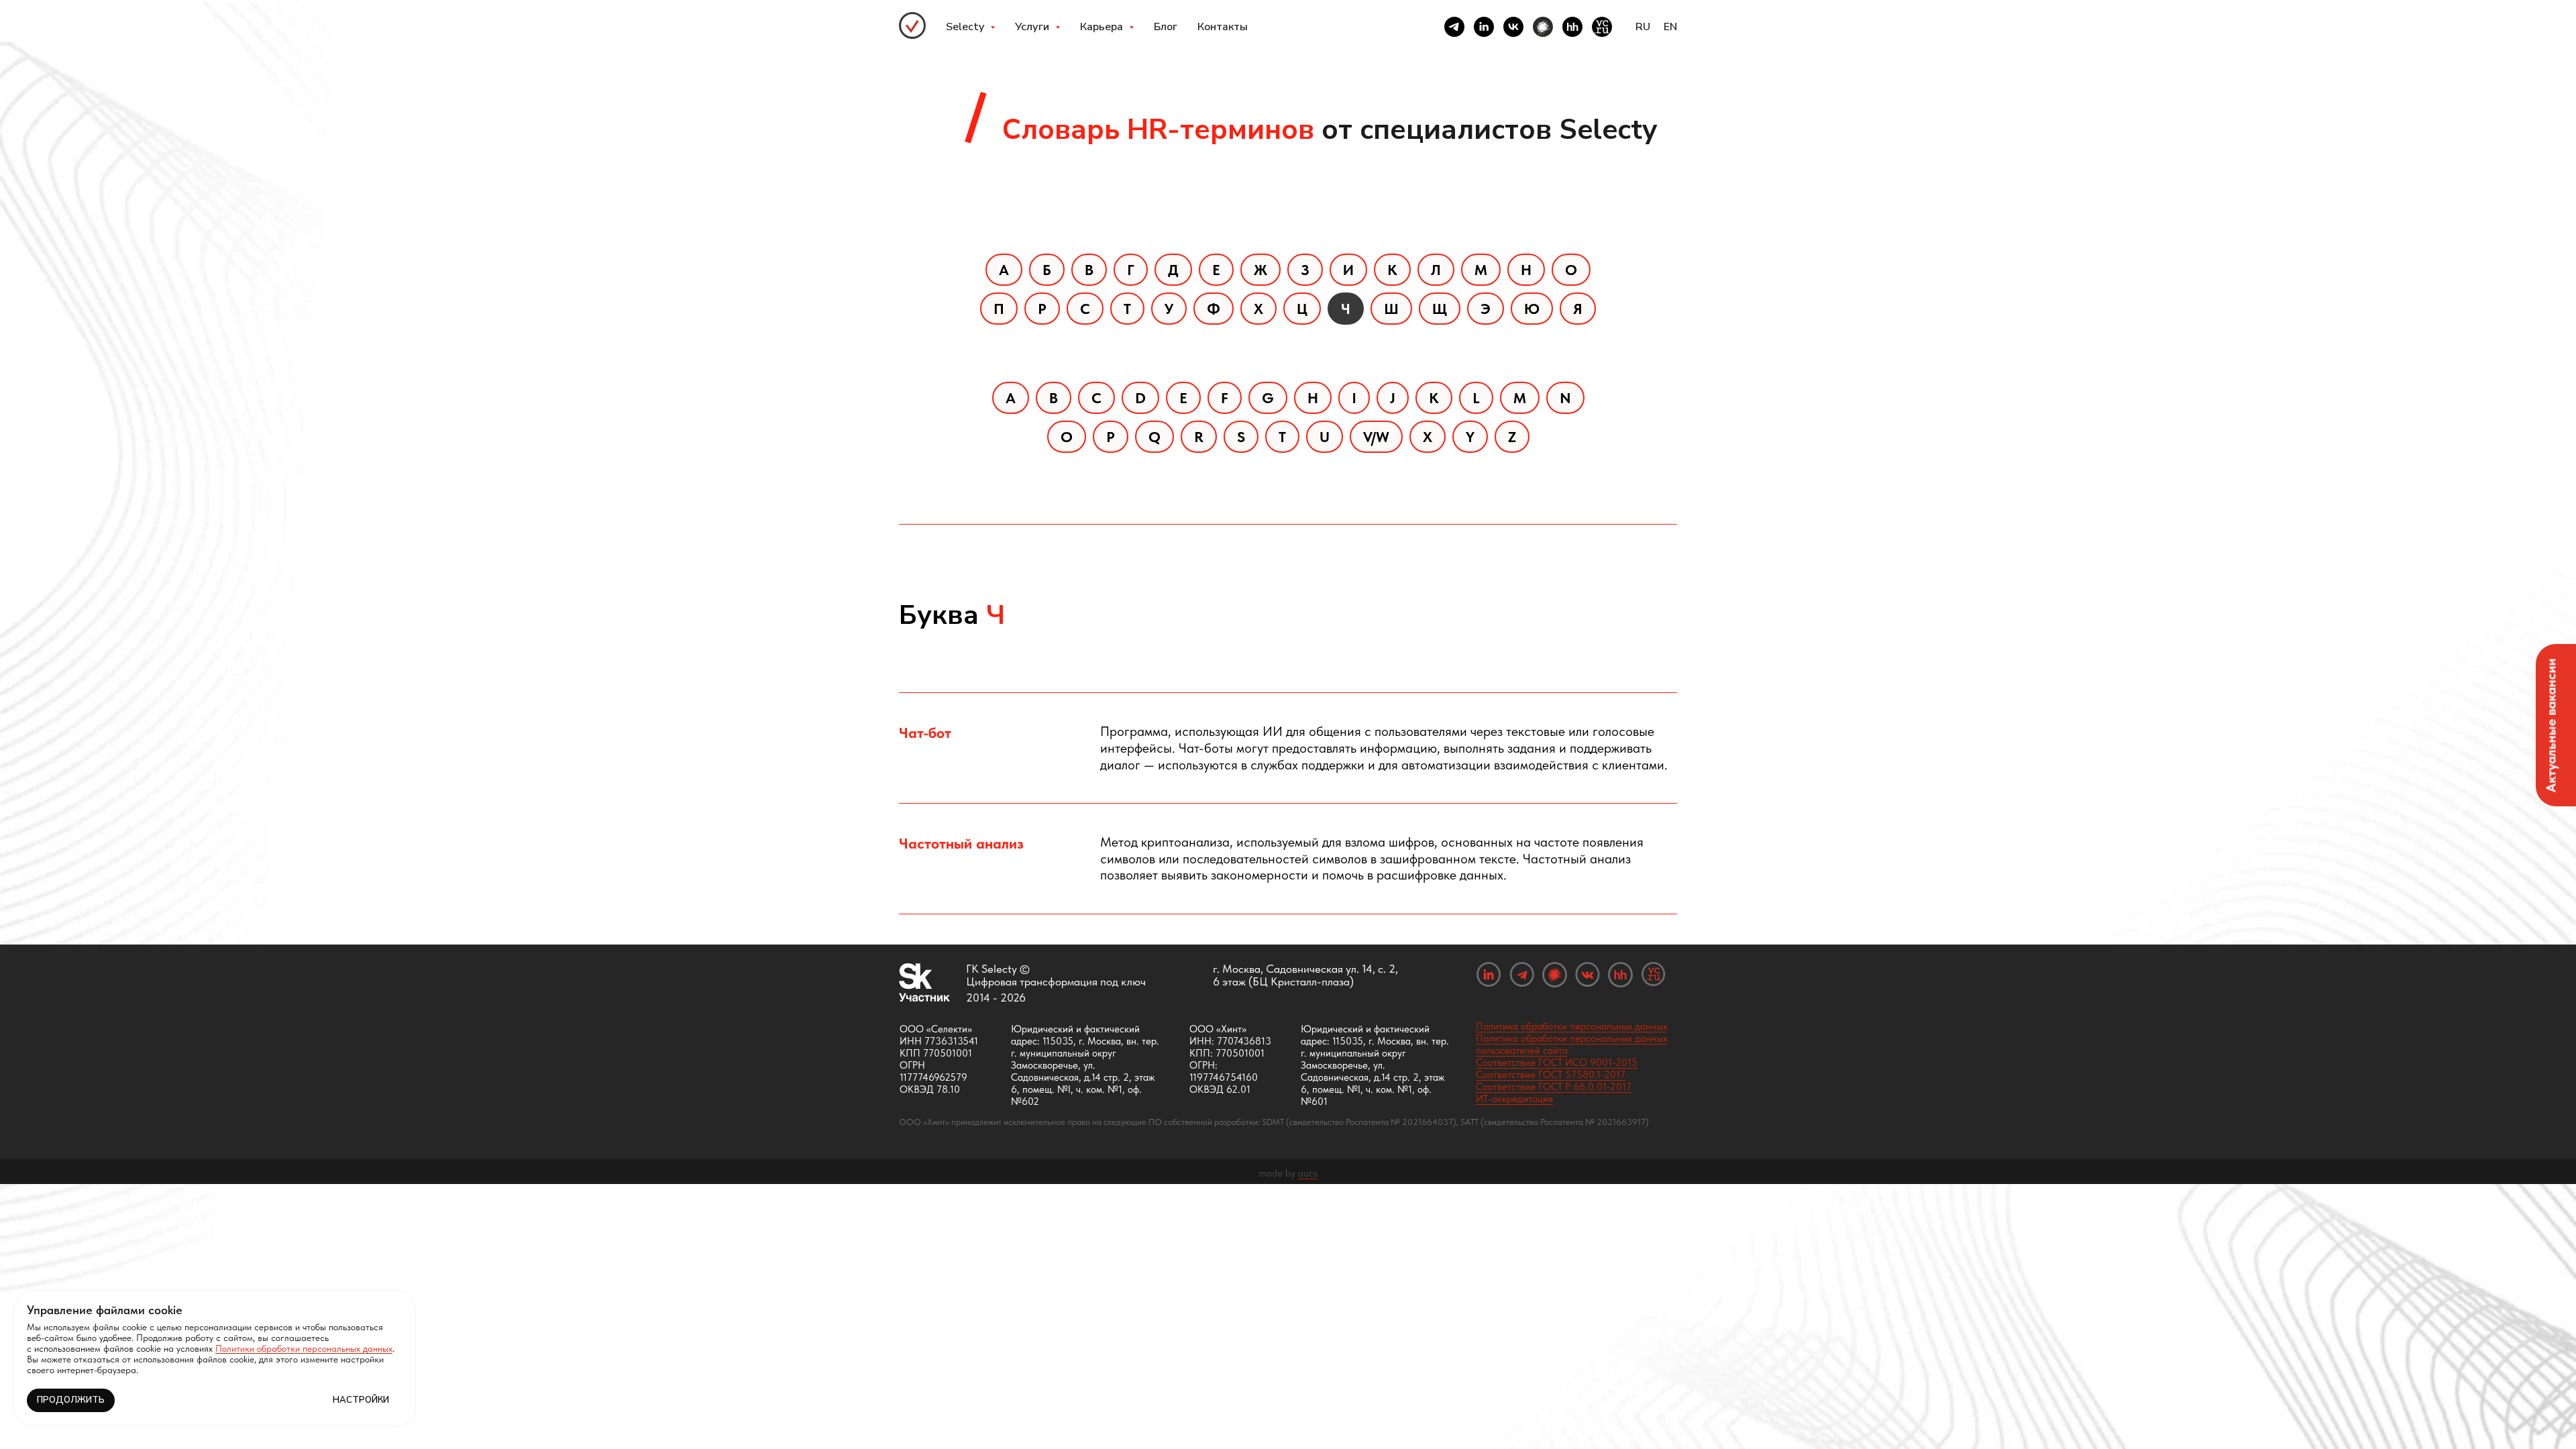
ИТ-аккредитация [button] (1514, 1099)
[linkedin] (1484, 27)
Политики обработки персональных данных (304, 1348)
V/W (1376, 437)
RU (1643, 27)
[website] (1543, 27)
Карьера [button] (1103, 27)
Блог (1166, 27)
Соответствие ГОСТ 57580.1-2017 (1551, 1075)
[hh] (1572, 27)
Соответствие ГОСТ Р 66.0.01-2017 (1554, 1087)
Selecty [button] (966, 27)
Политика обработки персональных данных (1571, 1026)
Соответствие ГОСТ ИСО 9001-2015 (1557, 1063)
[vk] (1513, 27)
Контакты (1223, 27)
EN (1670, 27)
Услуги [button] (1033, 27)
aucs (1308, 1173)
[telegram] (1454, 27)
